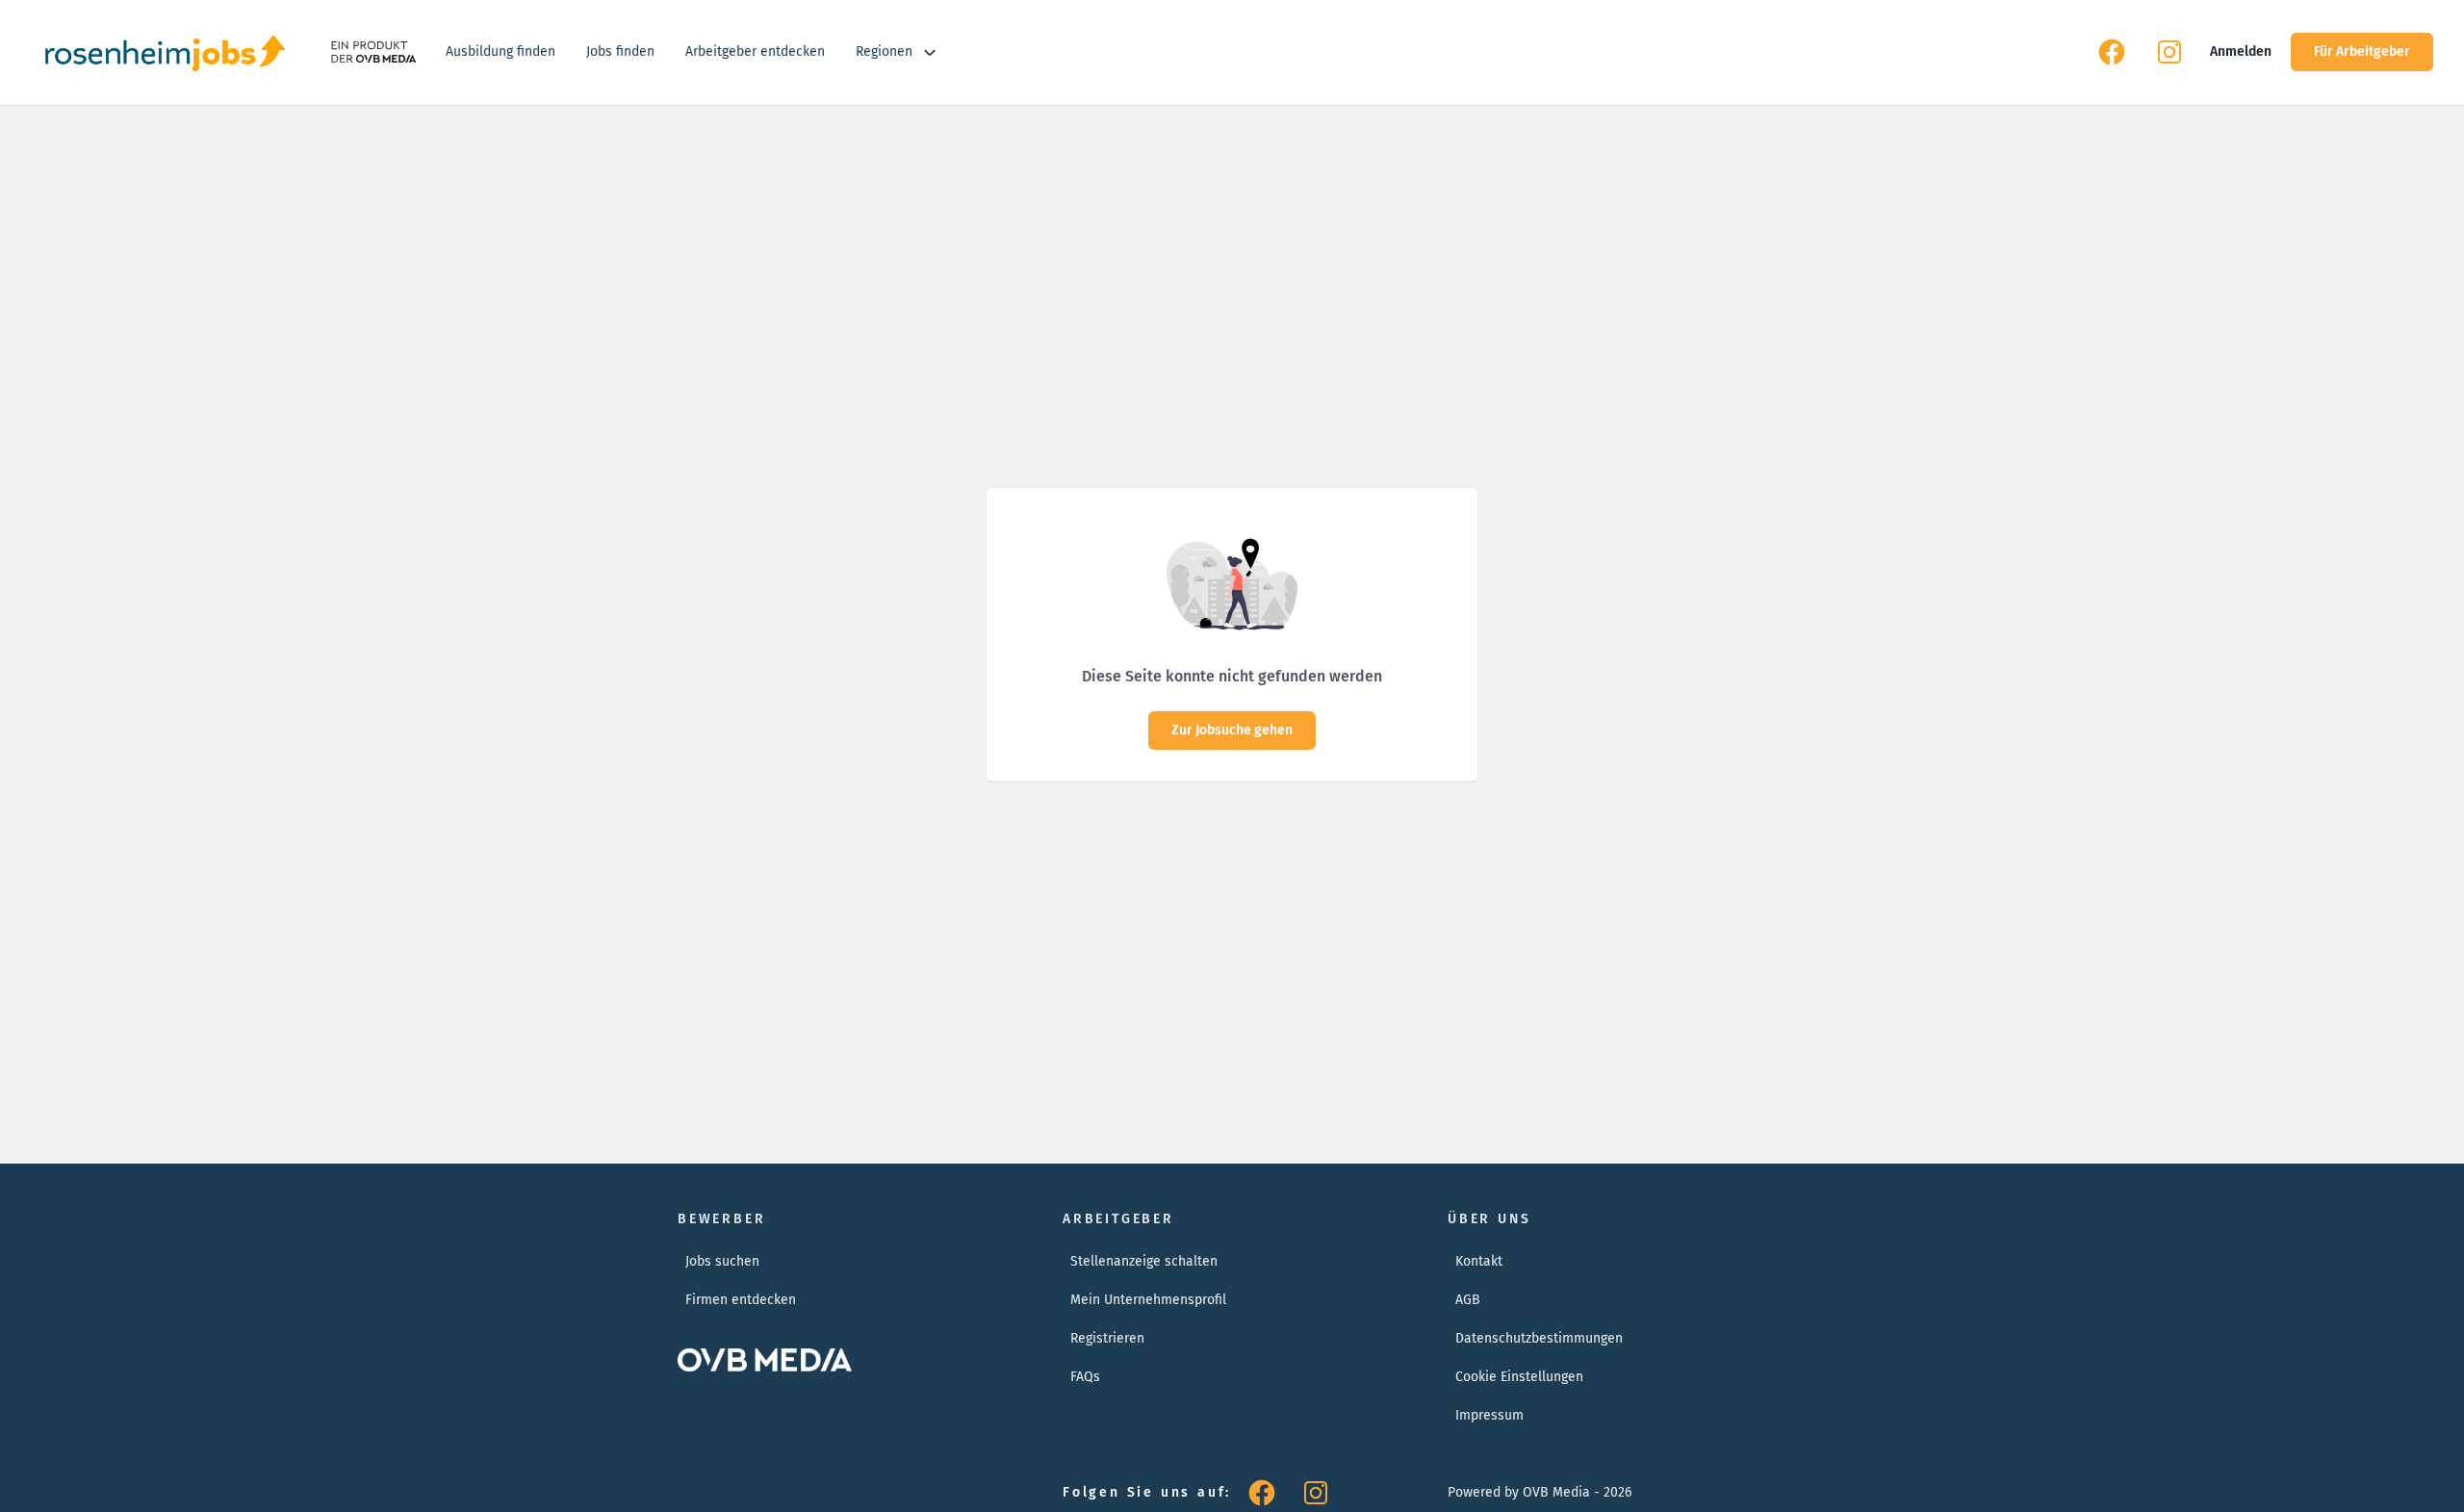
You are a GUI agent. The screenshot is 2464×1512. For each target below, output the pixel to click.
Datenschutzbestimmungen (1539, 1338)
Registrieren (1107, 1338)
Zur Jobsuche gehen (1232, 730)
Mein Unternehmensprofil (1148, 1300)
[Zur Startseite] (165, 52)
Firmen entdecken (741, 1300)
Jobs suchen (722, 1261)
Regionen (884, 51)
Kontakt (1479, 1261)
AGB (1468, 1300)
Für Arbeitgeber (2362, 51)
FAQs (1085, 1377)
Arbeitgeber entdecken (755, 51)
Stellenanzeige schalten (1144, 1261)
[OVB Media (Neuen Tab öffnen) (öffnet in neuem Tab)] (372, 52)
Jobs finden (620, 51)
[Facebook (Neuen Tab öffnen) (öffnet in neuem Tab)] (2112, 52)
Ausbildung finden (500, 51)
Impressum (1489, 1415)
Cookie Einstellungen (1519, 1377)
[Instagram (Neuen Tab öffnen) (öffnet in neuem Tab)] (2169, 52)
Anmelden (2241, 51)
